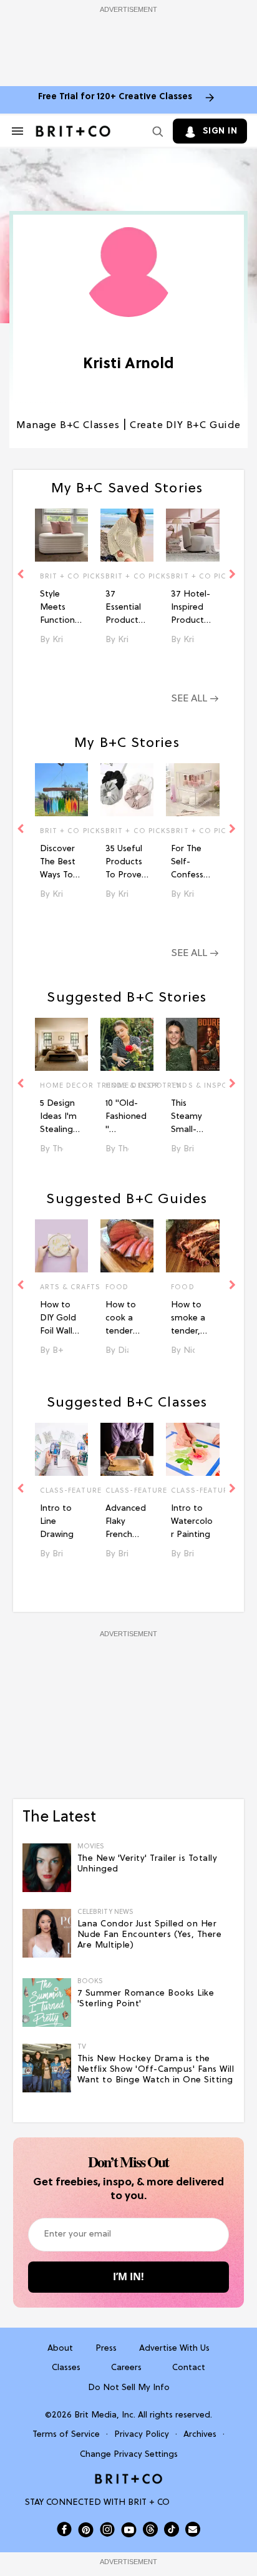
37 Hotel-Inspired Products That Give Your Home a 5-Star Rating (191, 608)
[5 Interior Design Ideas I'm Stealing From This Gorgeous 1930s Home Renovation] (61, 1044)
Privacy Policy (142, 2435)
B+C (58, 1351)
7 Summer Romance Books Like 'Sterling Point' (146, 1999)
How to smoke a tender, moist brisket (188, 1319)
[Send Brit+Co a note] (193, 2529)
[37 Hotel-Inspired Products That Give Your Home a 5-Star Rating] (192, 535)
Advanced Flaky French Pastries (126, 1523)
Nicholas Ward (189, 1351)
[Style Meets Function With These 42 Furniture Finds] (61, 535)
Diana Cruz (123, 1351)
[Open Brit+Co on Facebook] (64, 2529)
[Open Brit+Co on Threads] (150, 2529)
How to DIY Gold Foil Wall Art (58, 1319)
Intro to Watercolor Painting (192, 1522)
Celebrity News (105, 1912)
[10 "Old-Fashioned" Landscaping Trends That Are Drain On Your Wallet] (127, 1044)
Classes (66, 2368)
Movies (91, 1847)
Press (106, 2349)
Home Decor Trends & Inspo (61, 1086)
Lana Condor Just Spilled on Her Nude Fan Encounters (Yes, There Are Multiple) (150, 1935)
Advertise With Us (174, 2349)
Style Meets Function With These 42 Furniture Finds (58, 608)
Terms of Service (66, 2435)
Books (90, 1982)
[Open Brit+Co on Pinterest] (86, 2530)
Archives (200, 2435)
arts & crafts (61, 1287)
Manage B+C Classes (68, 426)
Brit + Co (189, 1149)
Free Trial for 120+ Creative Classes (115, 97)
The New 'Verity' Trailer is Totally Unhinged (148, 1864)
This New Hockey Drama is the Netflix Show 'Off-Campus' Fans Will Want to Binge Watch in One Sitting (156, 2070)
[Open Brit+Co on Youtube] (129, 2530)
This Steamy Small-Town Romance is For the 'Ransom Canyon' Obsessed (191, 1118)
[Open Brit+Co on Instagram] (107, 2529)
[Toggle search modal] (155, 131)
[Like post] (73, 578)
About (60, 2349)
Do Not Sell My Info (129, 2388)
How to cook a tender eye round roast (126, 1319)
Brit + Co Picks (61, 577)
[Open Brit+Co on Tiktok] (172, 2529)
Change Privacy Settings (129, 2455)
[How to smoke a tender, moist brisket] (192, 1246)
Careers (126, 2368)
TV (176, 1086)
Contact (189, 2368)
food (117, 1287)
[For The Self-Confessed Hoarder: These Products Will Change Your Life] (192, 790)
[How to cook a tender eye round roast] (127, 1246)
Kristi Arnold (58, 640)
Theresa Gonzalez (58, 1149)
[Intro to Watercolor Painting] (192, 1449)
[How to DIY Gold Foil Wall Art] (61, 1246)
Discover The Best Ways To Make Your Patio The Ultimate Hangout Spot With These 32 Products (61, 863)
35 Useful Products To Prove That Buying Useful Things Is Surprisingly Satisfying (126, 863)
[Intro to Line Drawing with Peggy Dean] (61, 1449)
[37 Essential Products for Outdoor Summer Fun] (127, 535)
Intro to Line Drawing (57, 1522)
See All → (195, 699)
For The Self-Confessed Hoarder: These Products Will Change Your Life (192, 863)
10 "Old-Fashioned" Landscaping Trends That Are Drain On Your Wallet (126, 1118)
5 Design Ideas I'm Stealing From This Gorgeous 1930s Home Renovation (61, 1118)
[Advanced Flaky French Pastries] (127, 1449)
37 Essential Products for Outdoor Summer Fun (124, 608)
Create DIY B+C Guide (185, 426)
